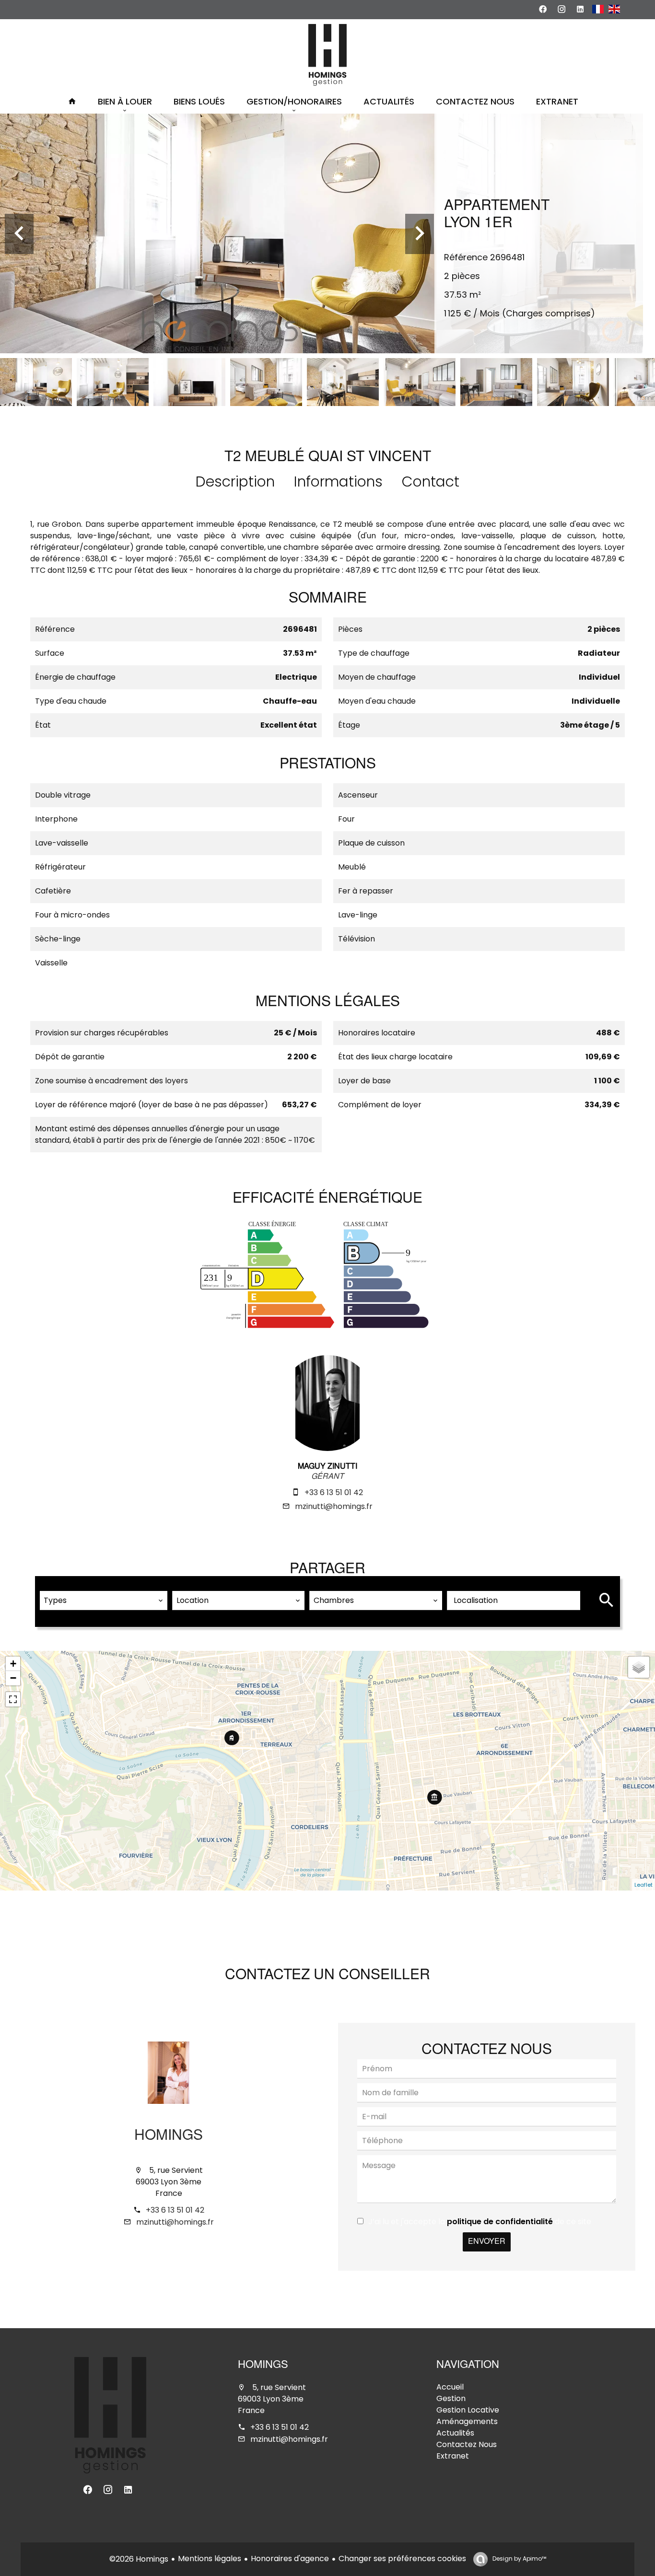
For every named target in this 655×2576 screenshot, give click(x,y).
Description (235, 482)
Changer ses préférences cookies (402, 2559)
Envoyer (487, 2242)
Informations (338, 482)
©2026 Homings (139, 2559)
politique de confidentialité (500, 2222)
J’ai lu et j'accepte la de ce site (480, 2222)
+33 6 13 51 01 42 (334, 1492)
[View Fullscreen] (13, 1699)
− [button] (13, 1678)
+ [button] (13, 1664)
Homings (169, 2136)
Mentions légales (210, 2559)
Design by (519, 2559)
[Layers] (639, 1667)
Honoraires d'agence (290, 2559)
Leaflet (643, 1885)
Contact (431, 482)
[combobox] (104, 1601)
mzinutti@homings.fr (334, 1506)
